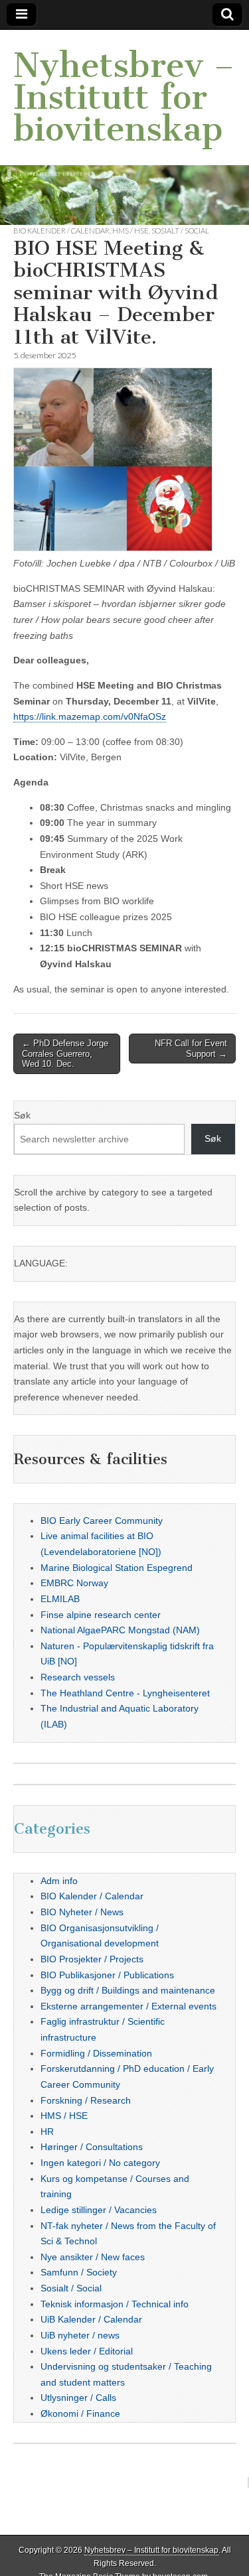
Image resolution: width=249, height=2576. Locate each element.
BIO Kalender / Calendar (61, 231)
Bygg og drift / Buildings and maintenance (128, 1990)
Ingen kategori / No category (100, 2163)
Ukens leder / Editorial (87, 2351)
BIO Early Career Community (102, 1521)
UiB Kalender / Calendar (91, 2319)
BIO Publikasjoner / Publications (107, 1975)
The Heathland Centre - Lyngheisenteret (125, 1693)
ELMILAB (60, 1599)
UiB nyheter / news (80, 2335)
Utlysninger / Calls (78, 2398)
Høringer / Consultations (92, 2147)
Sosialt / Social (180, 231)
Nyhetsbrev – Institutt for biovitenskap (124, 97)
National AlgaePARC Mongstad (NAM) (120, 1630)
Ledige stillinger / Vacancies (99, 2210)
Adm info (59, 1881)
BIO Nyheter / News (82, 1912)
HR (47, 2132)
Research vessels (78, 1677)
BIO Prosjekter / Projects (92, 1959)
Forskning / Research (86, 2100)
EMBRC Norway (74, 1583)
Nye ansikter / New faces (93, 2257)
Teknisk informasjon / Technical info (115, 2304)
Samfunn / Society (79, 2272)
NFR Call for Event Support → (191, 1049)
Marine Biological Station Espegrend (117, 1568)
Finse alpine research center (101, 1615)
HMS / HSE (130, 231)
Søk (22, 1115)
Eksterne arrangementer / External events (128, 2006)
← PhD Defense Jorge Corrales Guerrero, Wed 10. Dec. (65, 1053)
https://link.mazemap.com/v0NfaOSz (90, 716)
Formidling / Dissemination (96, 2053)
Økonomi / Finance (80, 2413)
